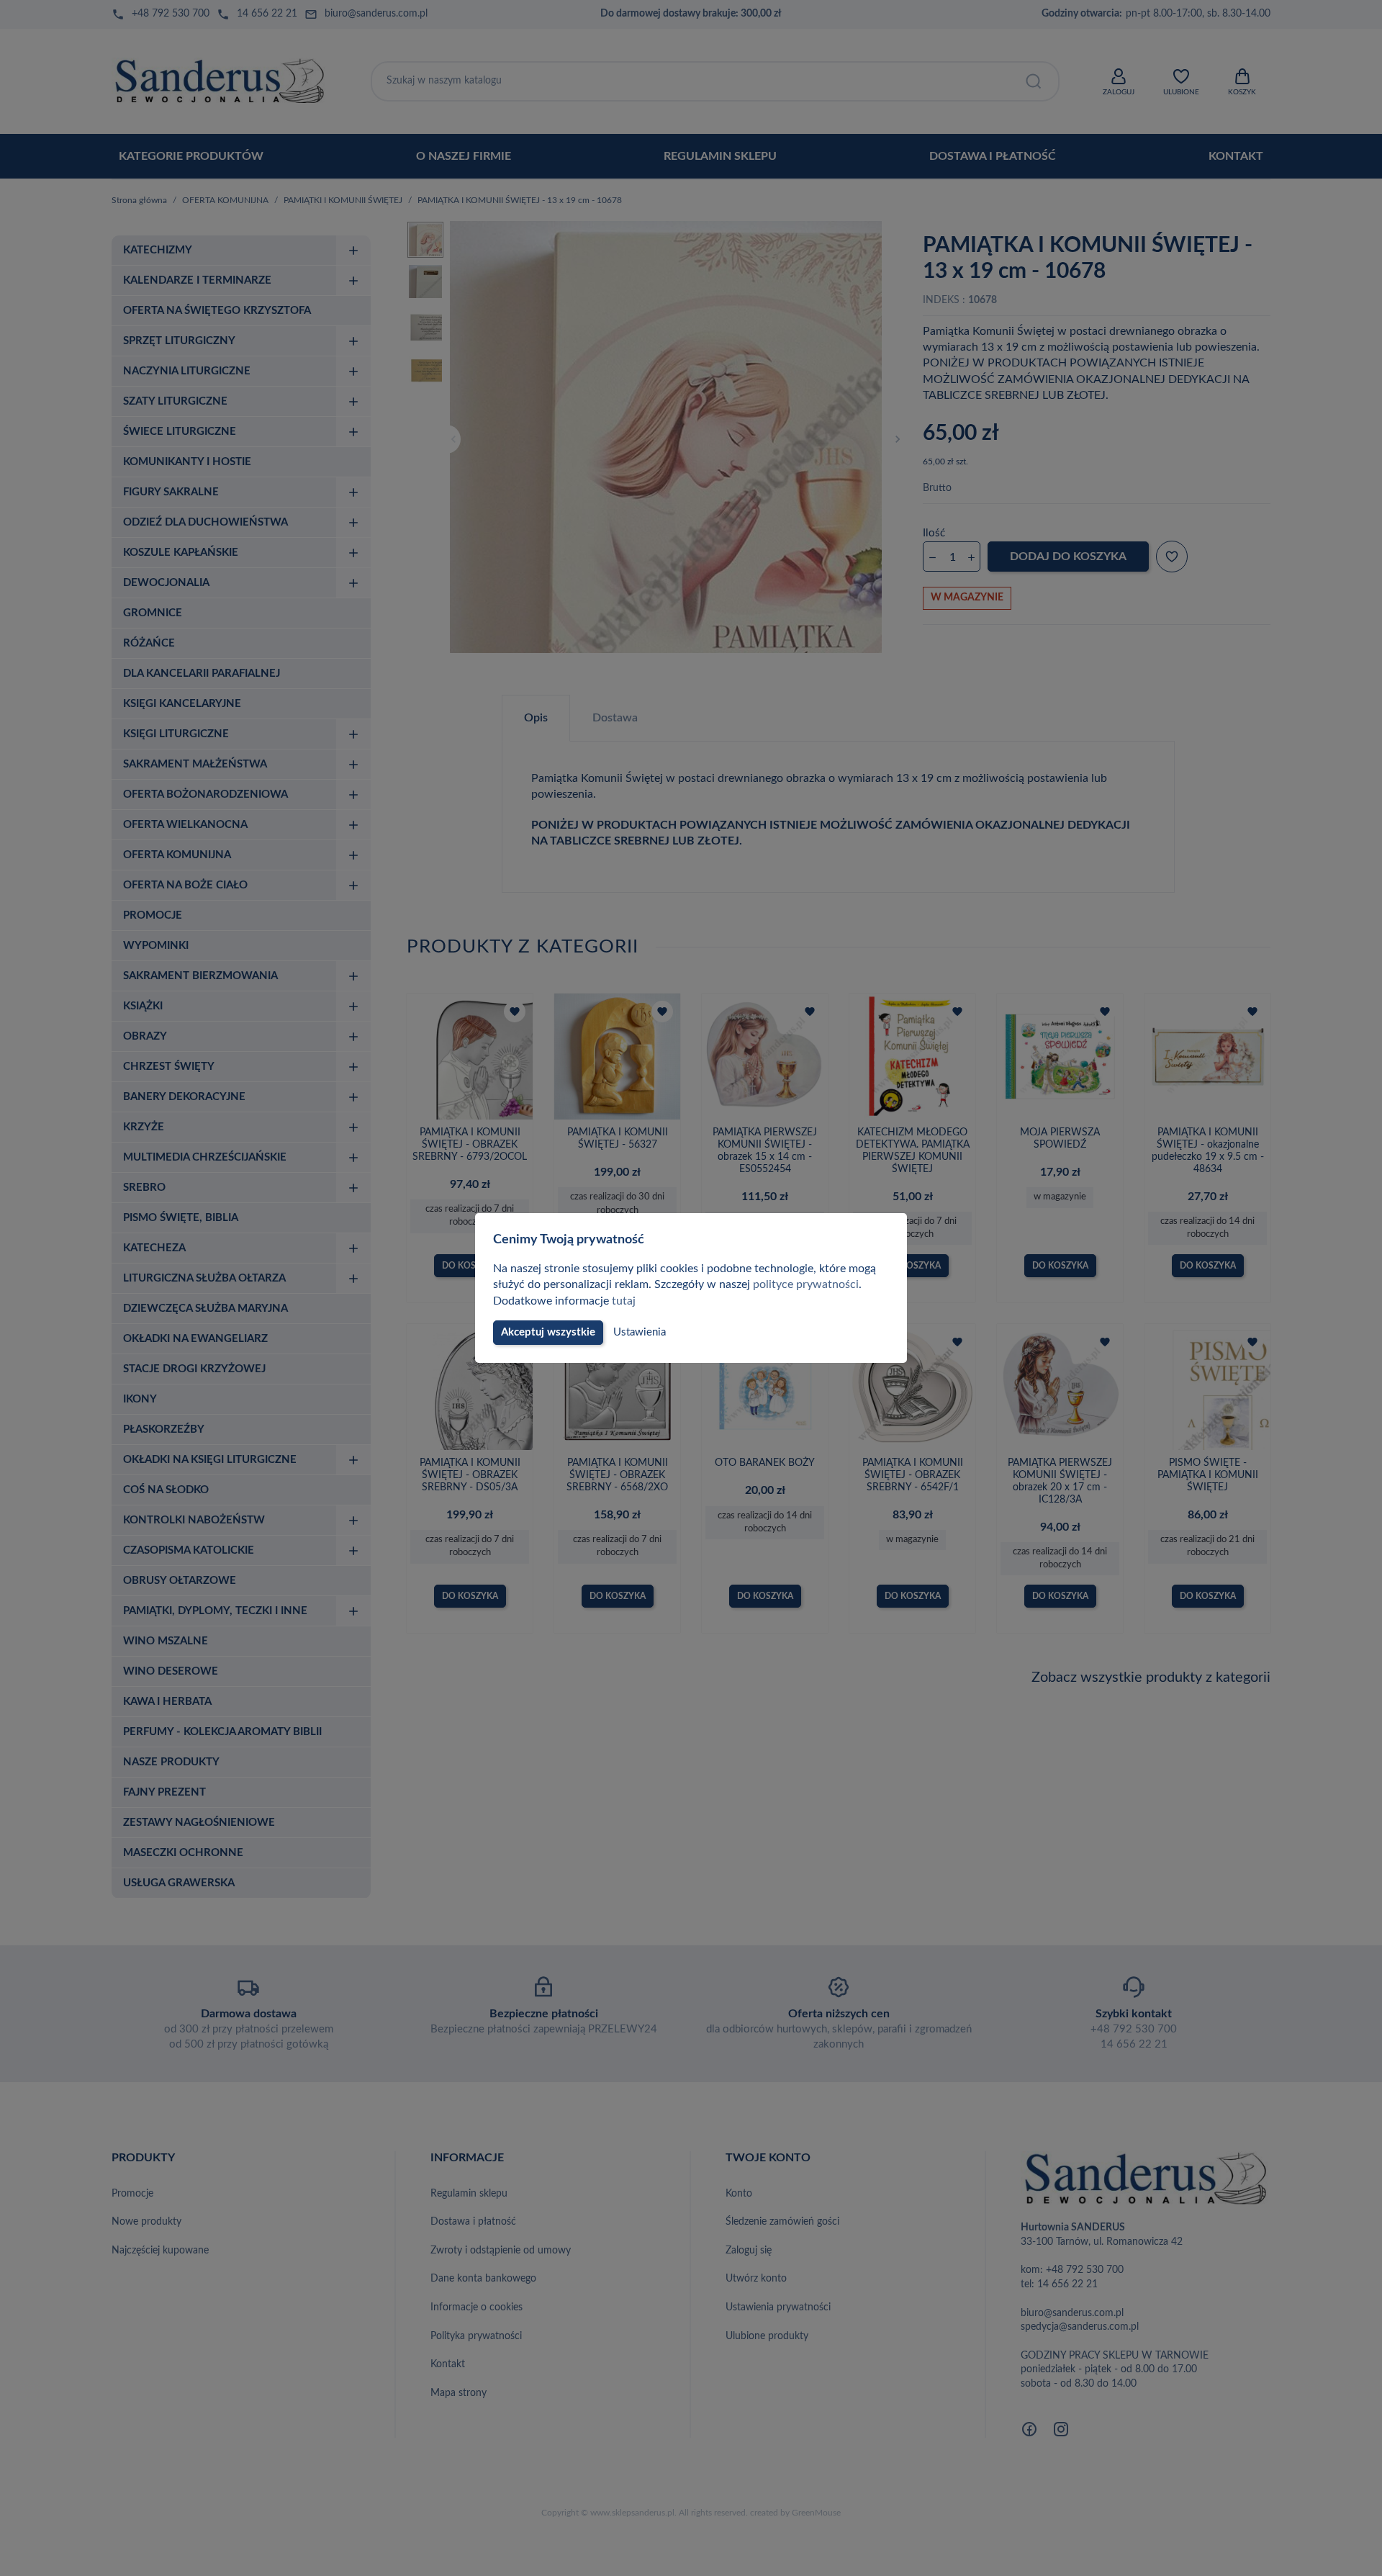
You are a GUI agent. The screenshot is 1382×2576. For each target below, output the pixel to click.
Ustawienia (640, 1332)
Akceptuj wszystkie (548, 1332)
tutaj (624, 1301)
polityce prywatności (806, 1284)
